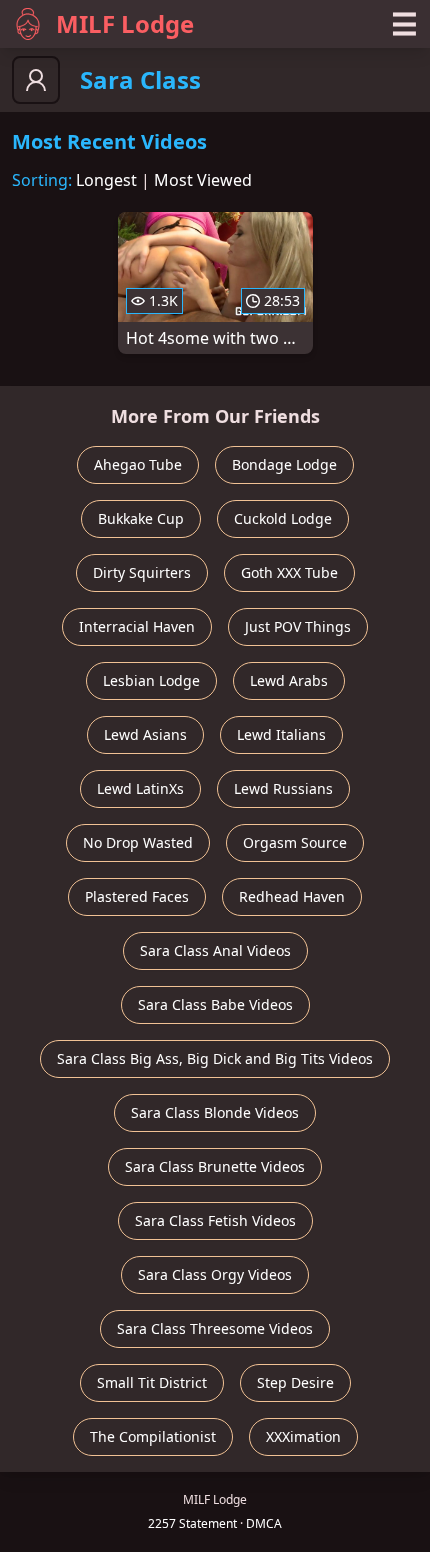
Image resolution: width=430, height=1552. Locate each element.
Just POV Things (298, 626)
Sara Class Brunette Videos (215, 1166)
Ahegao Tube (138, 464)
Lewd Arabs (289, 680)
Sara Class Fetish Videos (215, 1220)
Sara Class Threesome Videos (215, 1328)
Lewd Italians (281, 734)
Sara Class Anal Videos (215, 950)
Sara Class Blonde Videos (215, 1112)
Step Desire (295, 1382)
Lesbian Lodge (151, 680)
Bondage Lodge (284, 464)
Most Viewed (203, 180)
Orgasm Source (295, 842)
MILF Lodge (125, 23)
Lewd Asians (145, 734)
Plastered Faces (137, 896)
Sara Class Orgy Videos (215, 1274)
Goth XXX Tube (289, 572)
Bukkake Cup (141, 518)
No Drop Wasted (138, 842)
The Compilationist (153, 1436)
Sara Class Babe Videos (215, 1004)
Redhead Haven (292, 896)
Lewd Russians (283, 788)
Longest (106, 180)
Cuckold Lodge (283, 518)
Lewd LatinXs (140, 788)
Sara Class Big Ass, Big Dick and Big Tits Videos (215, 1058)
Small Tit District (152, 1382)
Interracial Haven (137, 626)
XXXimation (303, 1436)
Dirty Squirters (142, 572)
